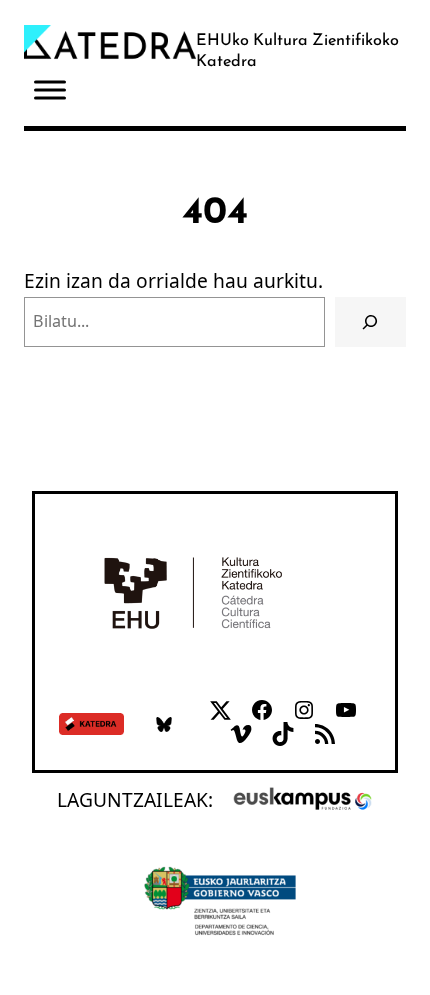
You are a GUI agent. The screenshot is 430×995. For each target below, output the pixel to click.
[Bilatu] (370, 322)
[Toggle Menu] (50, 90)
